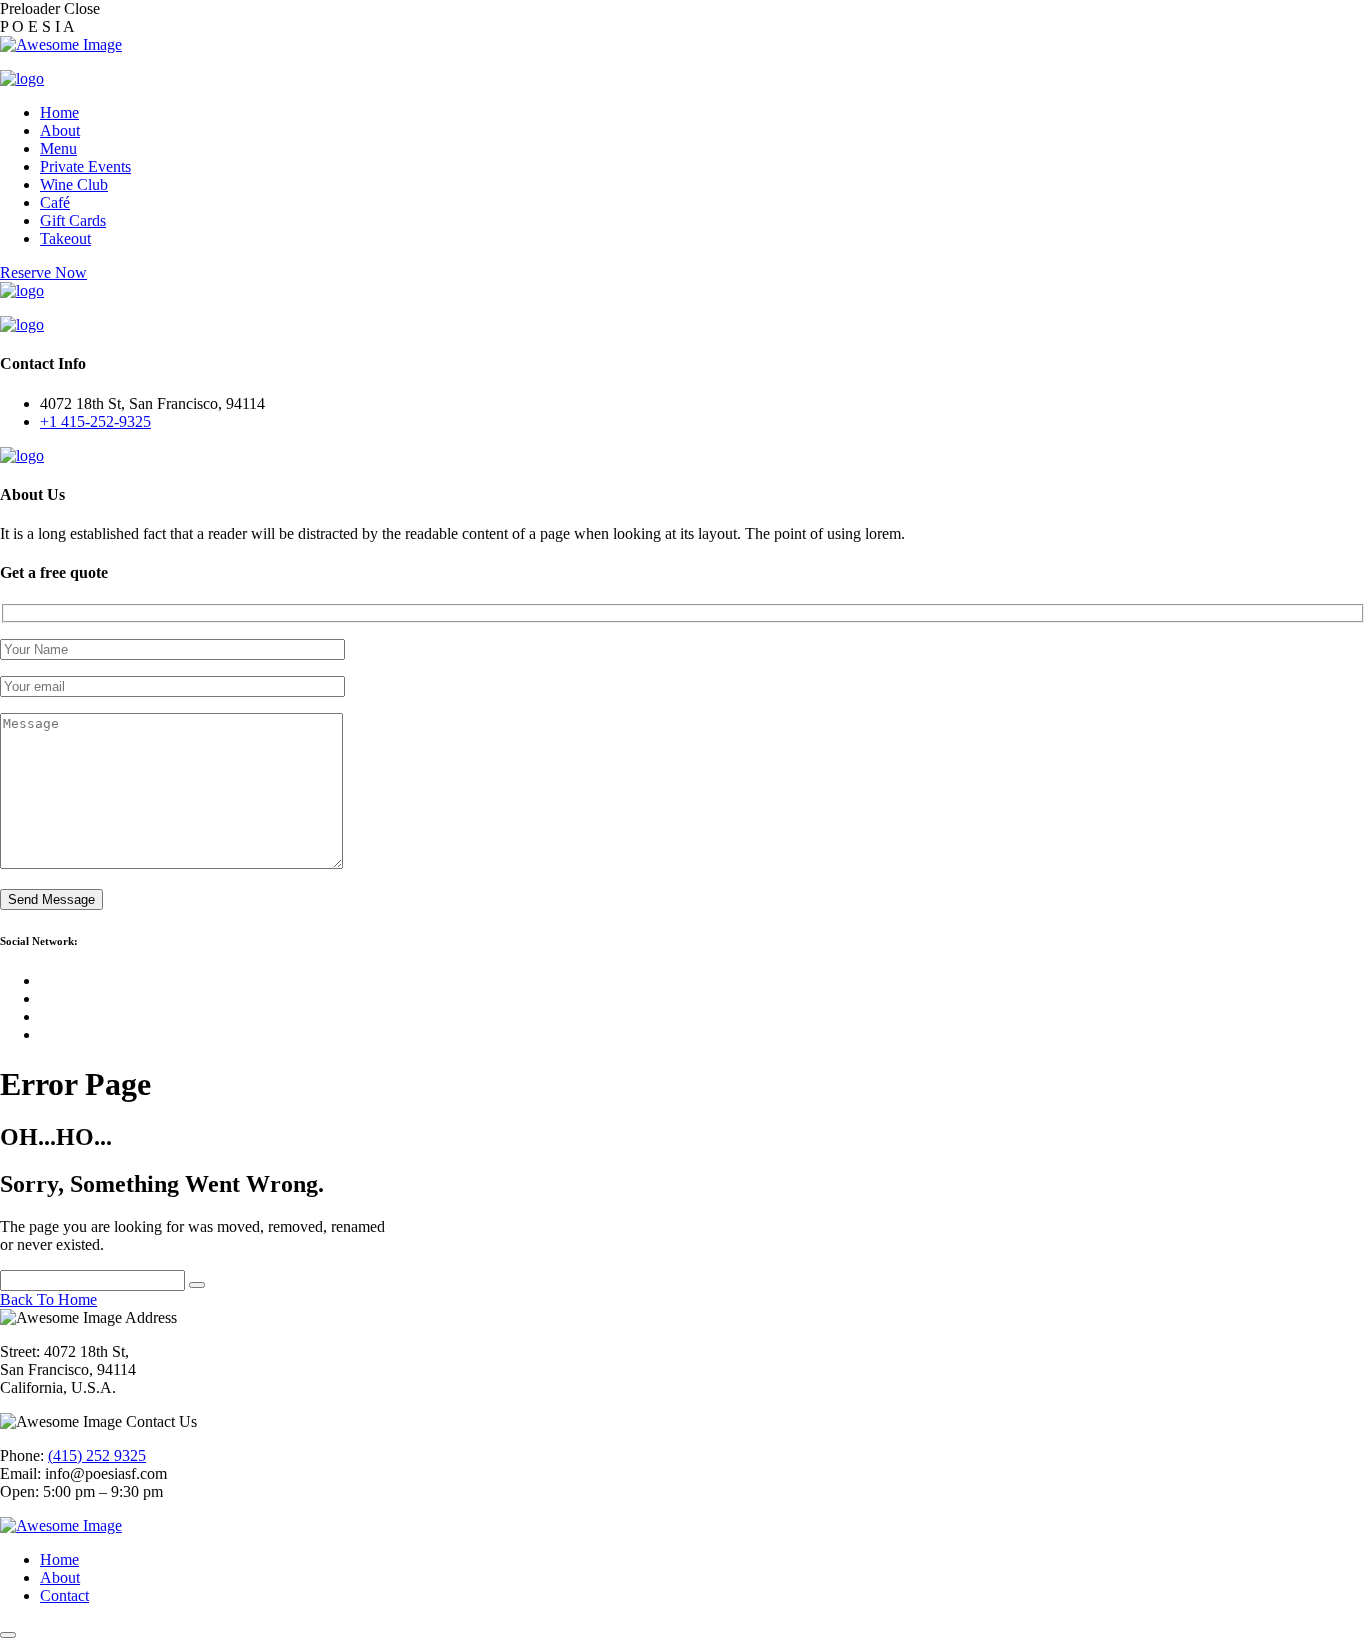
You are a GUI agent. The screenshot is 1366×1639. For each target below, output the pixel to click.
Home (59, 112)
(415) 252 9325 (97, 1455)
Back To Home (48, 1299)
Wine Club (74, 184)
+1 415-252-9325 (95, 421)
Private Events (85, 166)
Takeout (65, 238)
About (60, 130)
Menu (58, 148)
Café (55, 202)
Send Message (51, 899)
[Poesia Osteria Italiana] (22, 78)
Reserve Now (43, 272)
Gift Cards (73, 220)
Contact (64, 1595)
